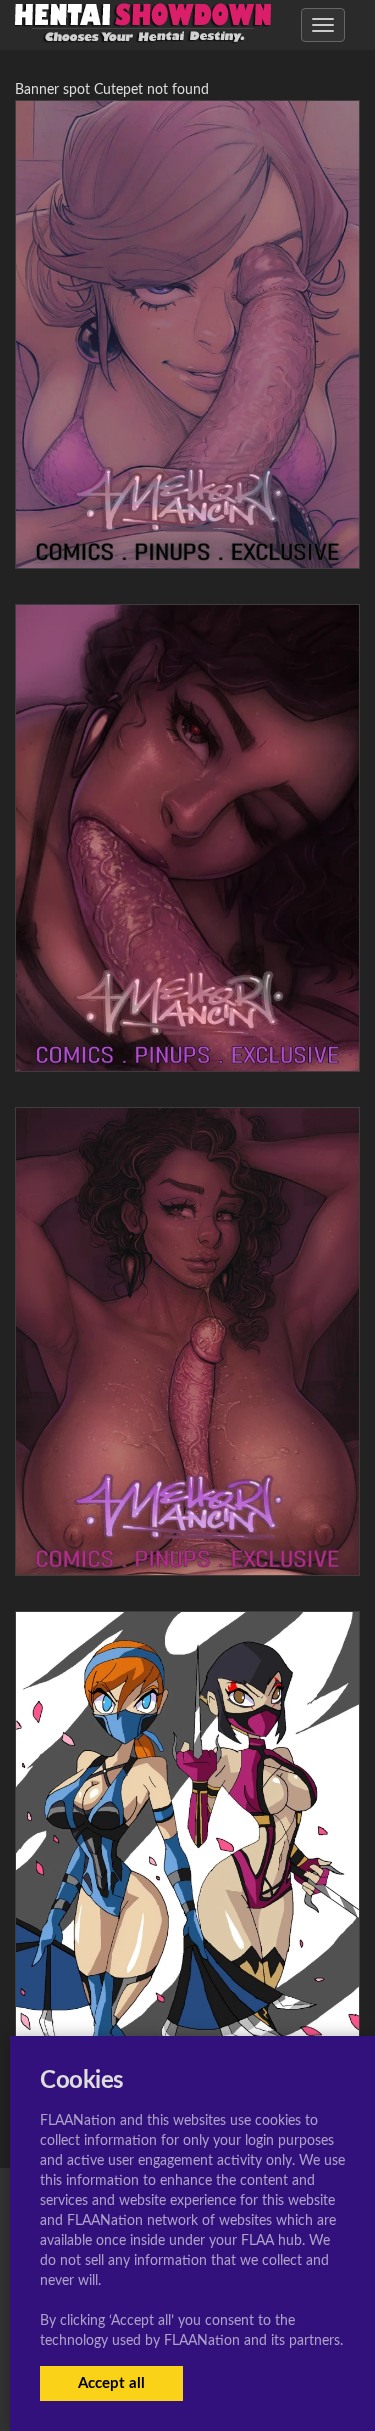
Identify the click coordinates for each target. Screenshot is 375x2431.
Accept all (111, 2383)
